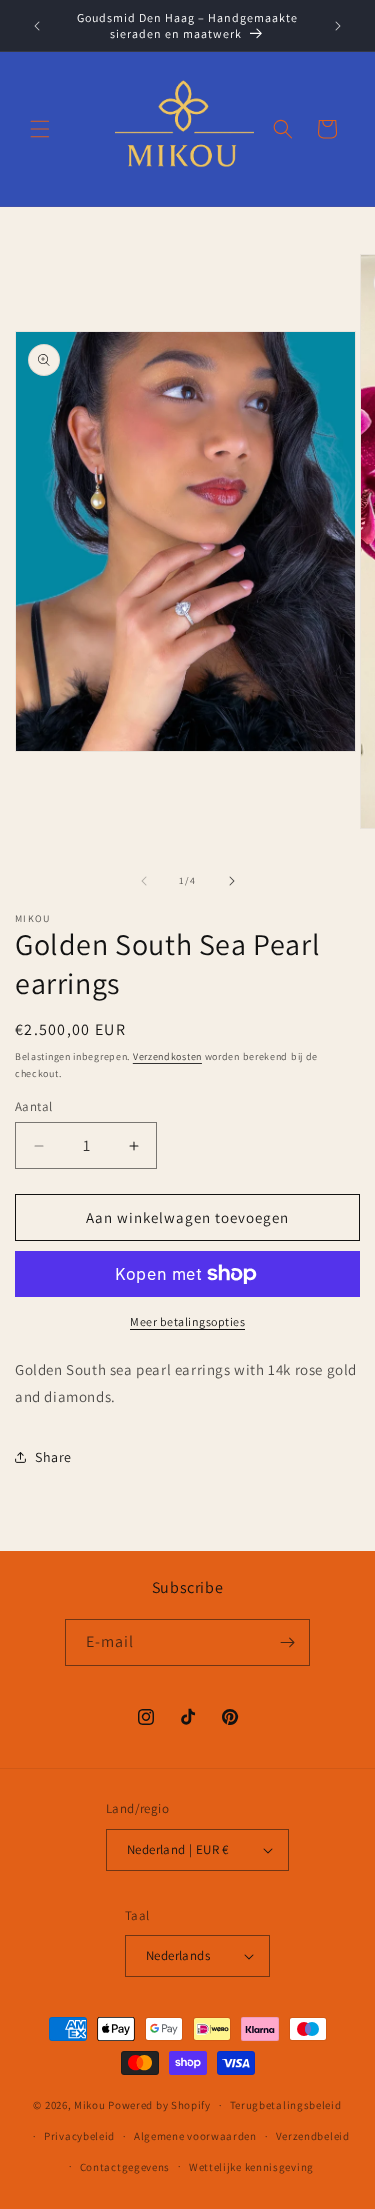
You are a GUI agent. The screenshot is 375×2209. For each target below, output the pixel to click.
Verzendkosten (167, 1056)
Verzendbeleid (313, 2136)
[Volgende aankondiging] (338, 26)
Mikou (90, 2105)
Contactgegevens (125, 2167)
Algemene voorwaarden (195, 2136)
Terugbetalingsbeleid (286, 2105)
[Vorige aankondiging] (37, 26)
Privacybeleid (79, 2136)
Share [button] (53, 1457)
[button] (40, 129)
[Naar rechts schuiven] (232, 881)
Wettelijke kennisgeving (251, 2167)
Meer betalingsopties (187, 1321)
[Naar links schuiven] (144, 881)
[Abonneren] (287, 1642)
